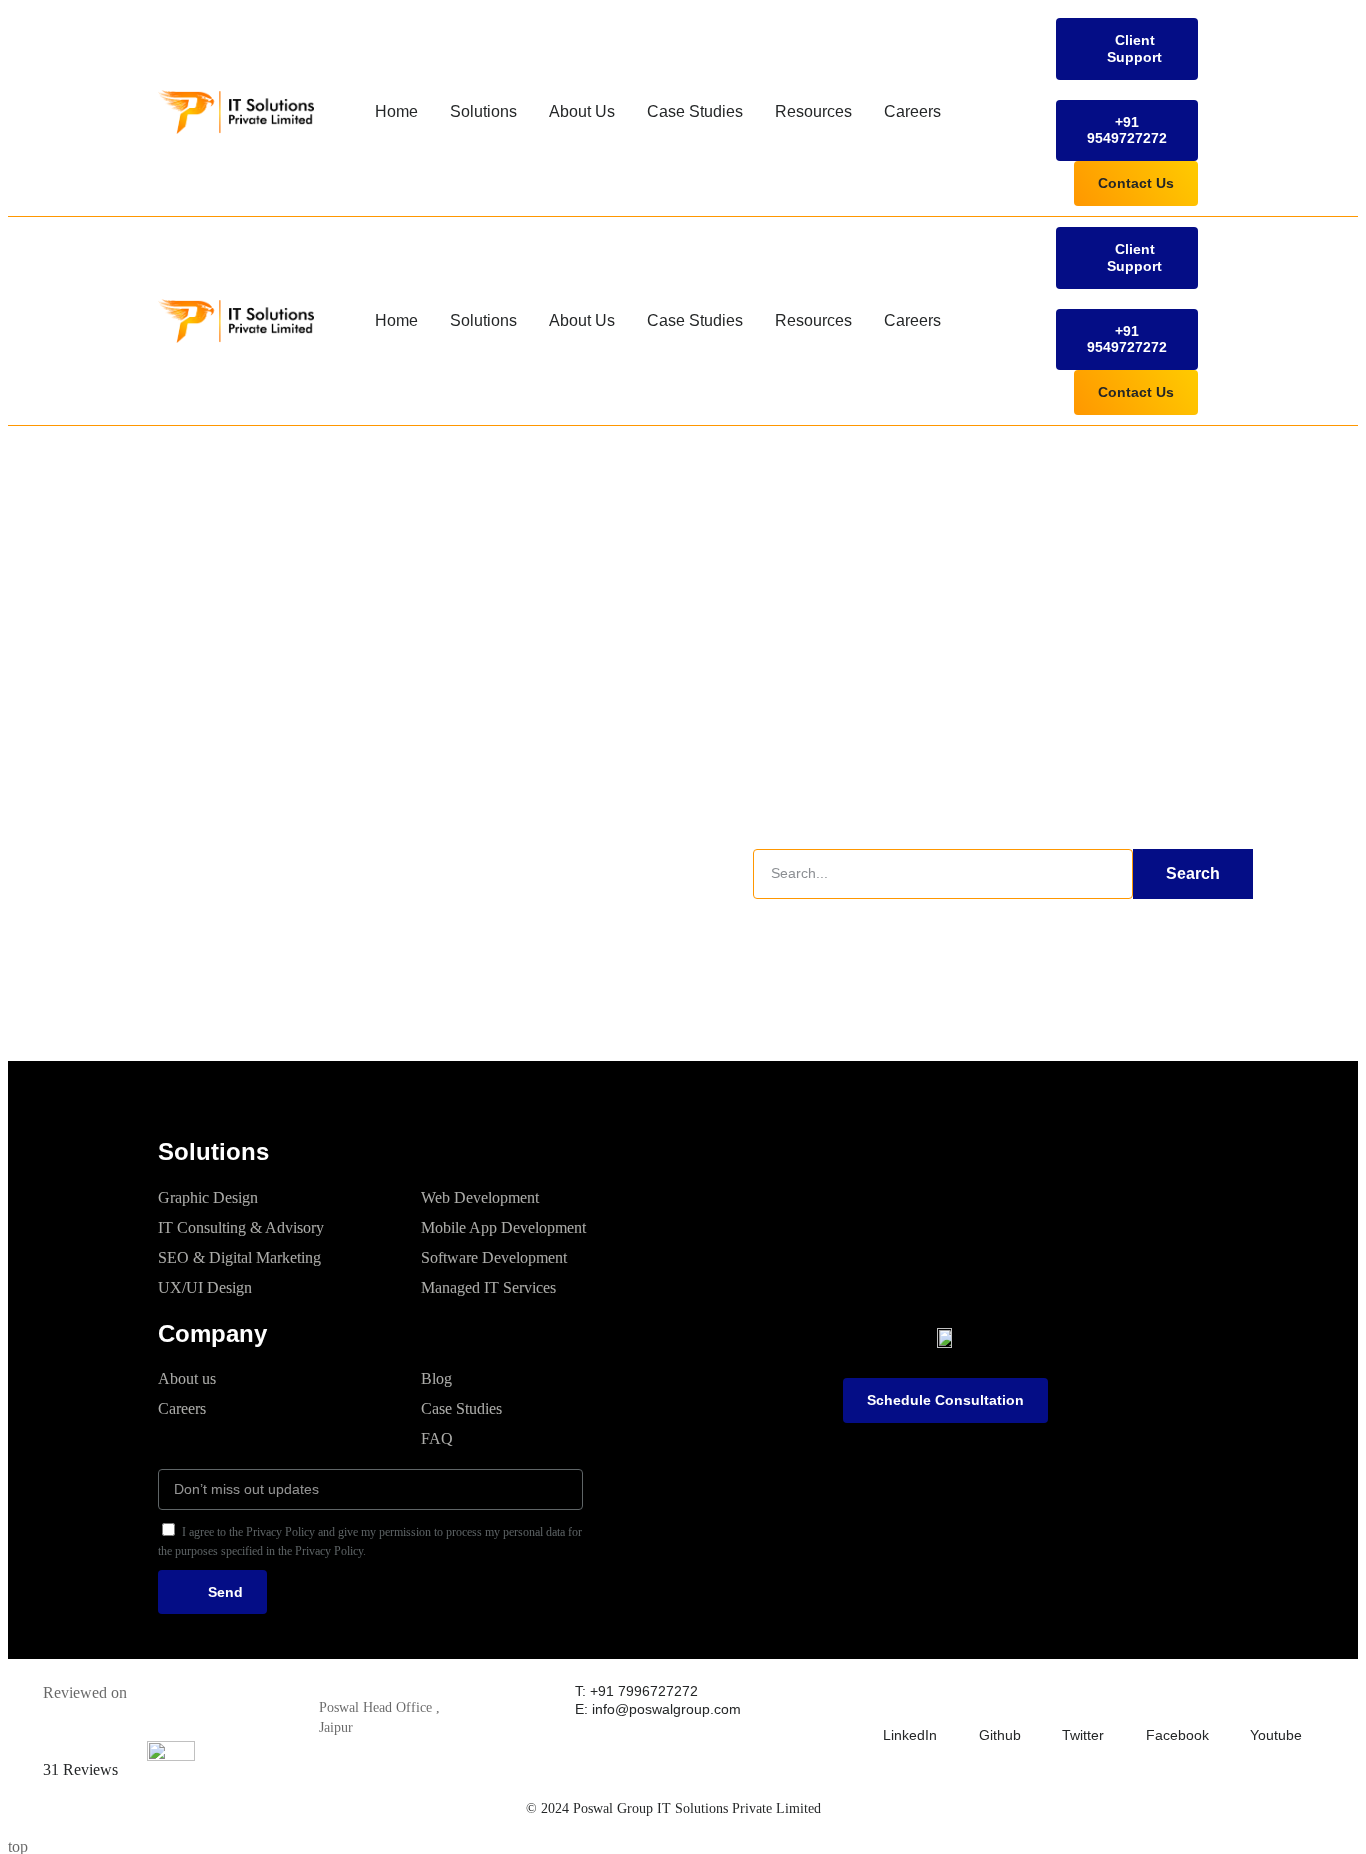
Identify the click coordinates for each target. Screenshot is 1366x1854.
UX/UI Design (205, 1287)
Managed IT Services (488, 1287)
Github (1000, 1735)
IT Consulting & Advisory (241, 1227)
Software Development (494, 1257)
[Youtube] (1262, 1696)
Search (1193, 873)
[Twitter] (1074, 1696)
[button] (1127, 49)
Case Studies (695, 111)
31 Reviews (80, 1769)
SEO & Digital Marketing (239, 1257)
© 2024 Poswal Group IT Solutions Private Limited (673, 1808)
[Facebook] (1158, 1696)
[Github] (991, 1696)
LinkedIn (910, 1735)
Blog (436, 1378)
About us (187, 1378)
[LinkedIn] (895, 1696)
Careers (912, 111)
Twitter (1083, 1735)
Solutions (483, 111)
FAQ (437, 1438)
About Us (582, 111)
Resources (813, 111)
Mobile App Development (503, 1227)
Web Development (480, 1197)
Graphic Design (208, 1197)
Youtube (1276, 1735)
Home (396, 111)
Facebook (1177, 1735)
